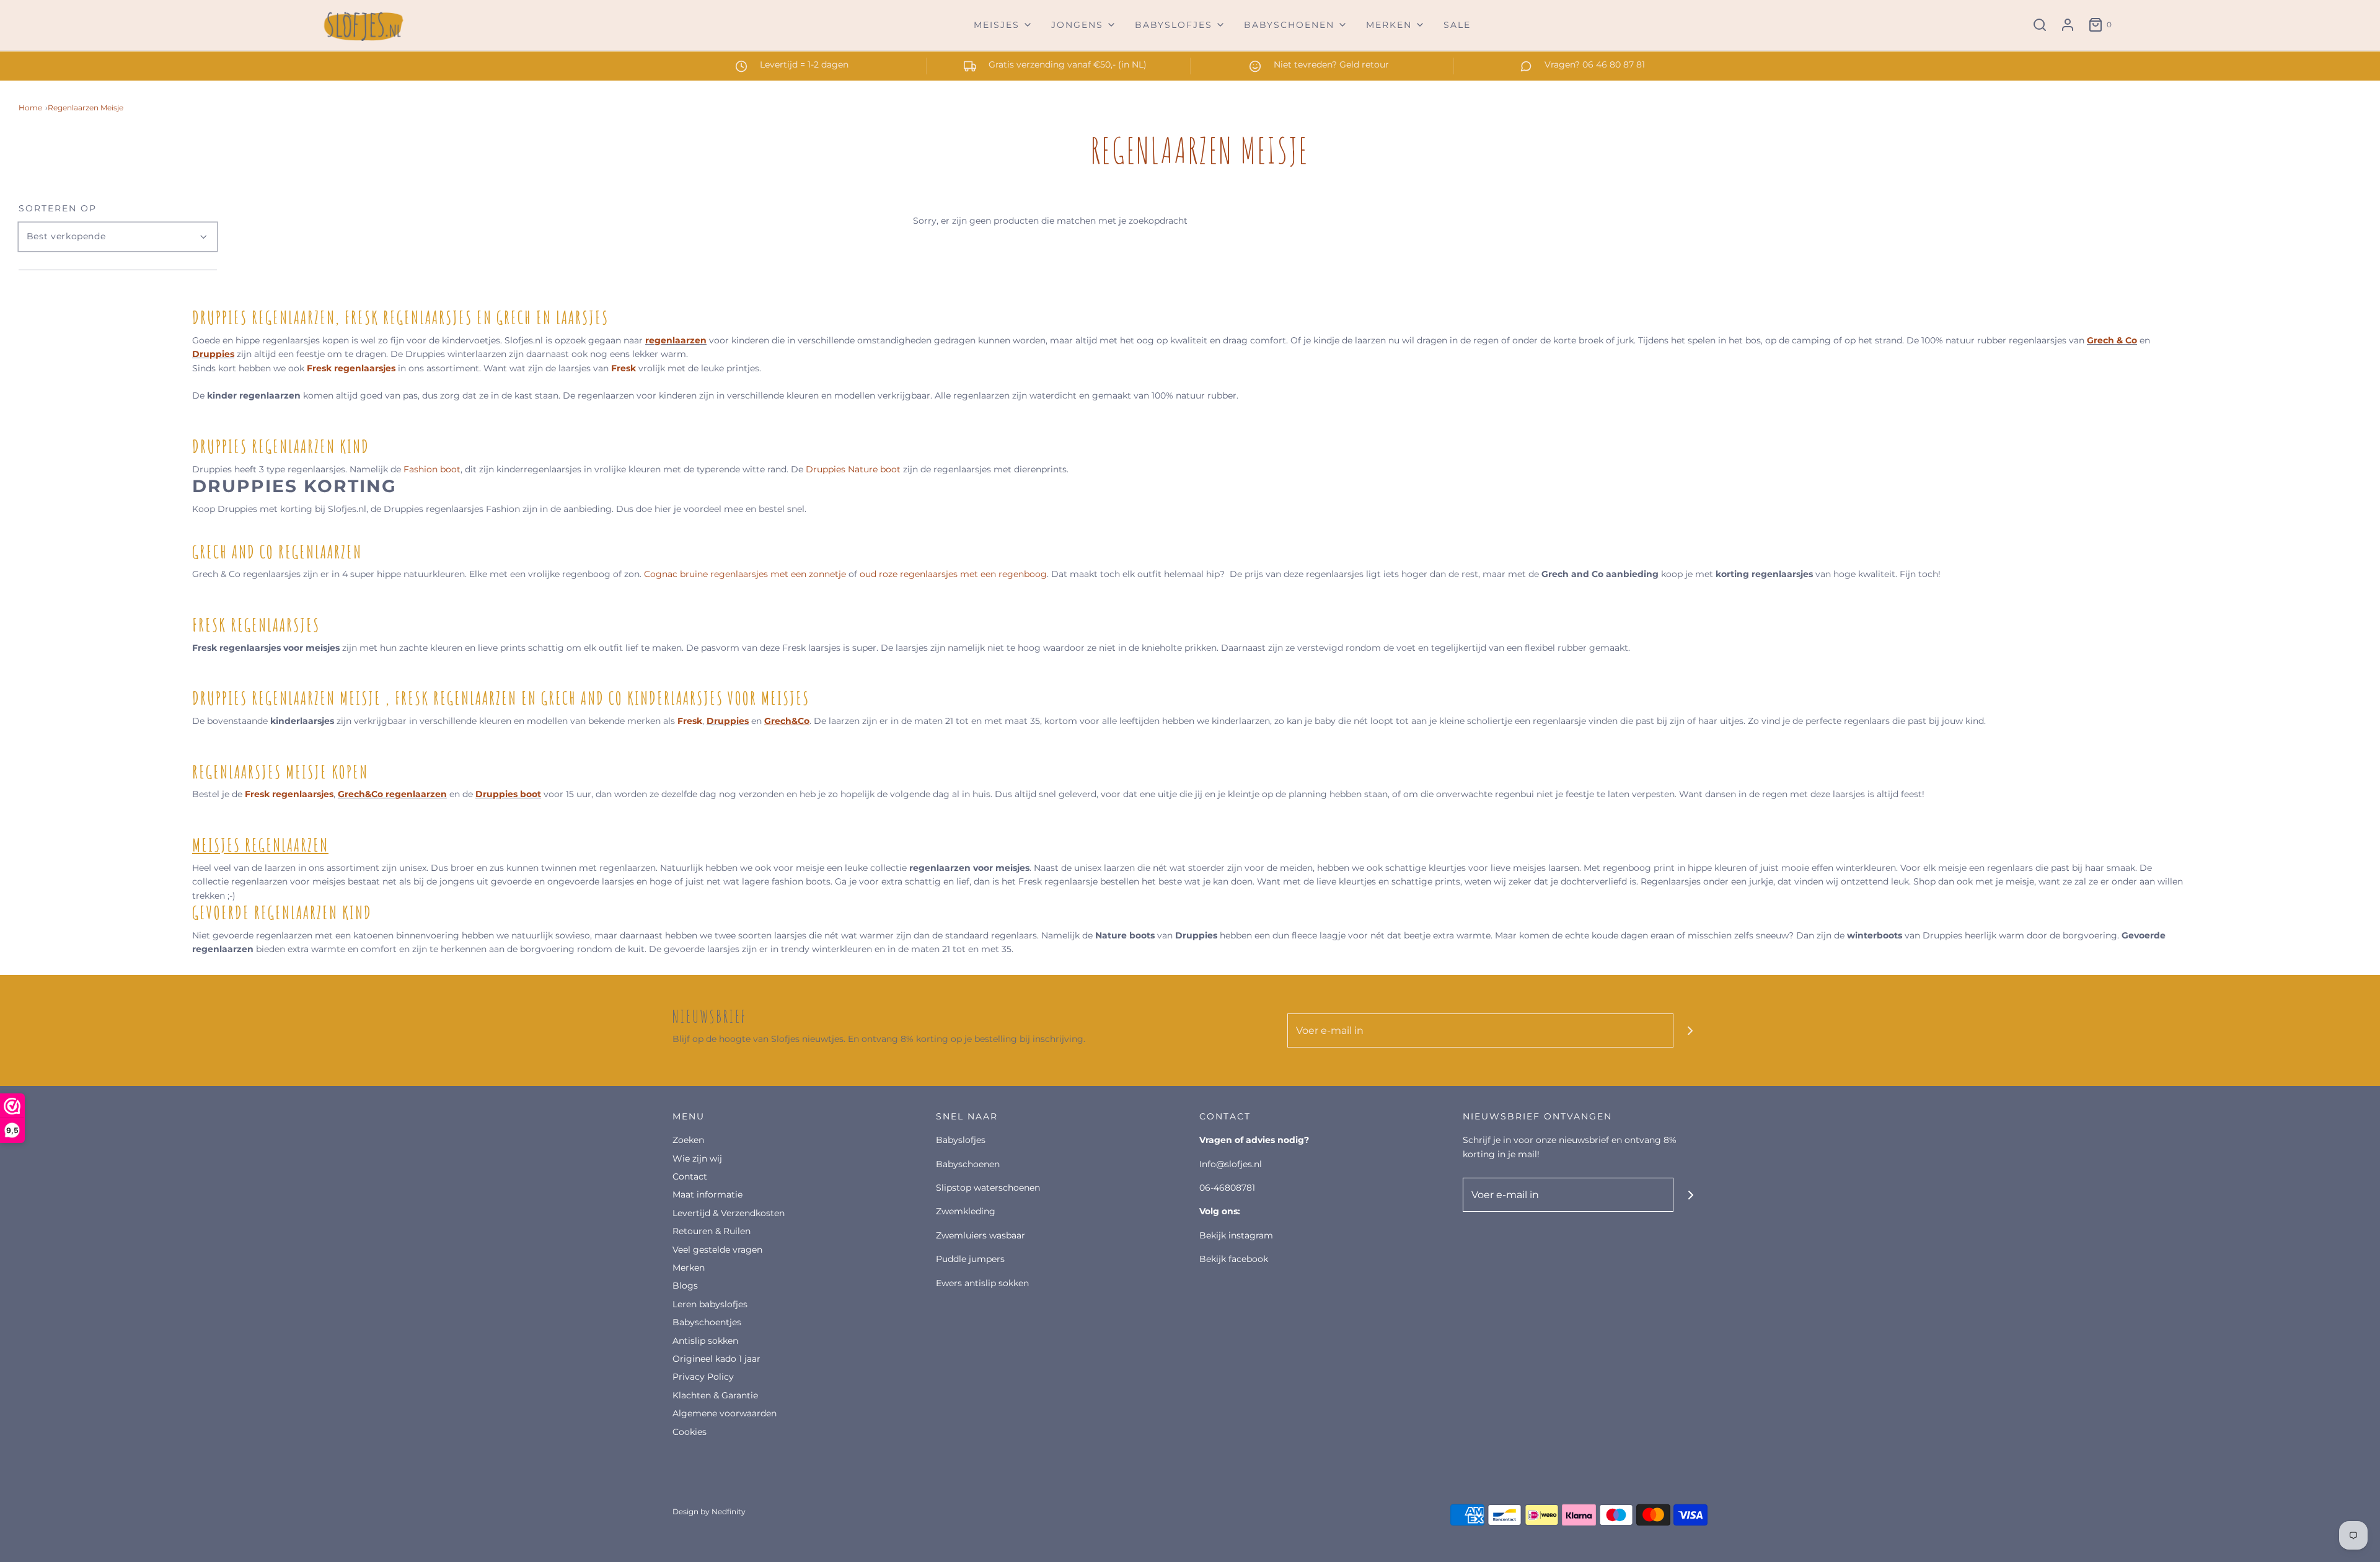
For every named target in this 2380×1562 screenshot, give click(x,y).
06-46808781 (1227, 1188)
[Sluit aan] (1690, 1030)
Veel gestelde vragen (717, 1250)
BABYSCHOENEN (968, 1164)
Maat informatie (707, 1194)
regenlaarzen (676, 340)
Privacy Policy (703, 1377)
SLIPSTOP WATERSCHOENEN (988, 1188)
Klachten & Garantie (715, 1395)
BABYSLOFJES (961, 1140)
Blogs (685, 1286)
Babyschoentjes (707, 1322)
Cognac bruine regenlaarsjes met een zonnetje (745, 574)
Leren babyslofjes (710, 1304)
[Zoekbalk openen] (2040, 25)
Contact (690, 1176)
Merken (689, 1268)
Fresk (625, 368)
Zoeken (688, 1140)
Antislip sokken (705, 1341)
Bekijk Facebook (1234, 1259)
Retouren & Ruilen (712, 1231)
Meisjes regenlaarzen (260, 845)
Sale (1457, 25)
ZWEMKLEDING (966, 1211)
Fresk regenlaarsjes (351, 368)
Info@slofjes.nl (1231, 1164)
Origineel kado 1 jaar (716, 1359)
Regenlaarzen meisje (86, 108)
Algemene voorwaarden (725, 1413)
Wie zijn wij (697, 1158)
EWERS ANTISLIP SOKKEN (982, 1283)
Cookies (690, 1432)
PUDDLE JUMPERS (970, 1259)
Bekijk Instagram (1236, 1235)
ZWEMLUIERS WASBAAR (981, 1235)
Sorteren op (58, 208)
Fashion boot (431, 469)
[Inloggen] (2068, 25)
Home (30, 108)
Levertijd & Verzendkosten (729, 1213)
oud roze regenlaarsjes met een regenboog (953, 574)
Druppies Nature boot (853, 469)
